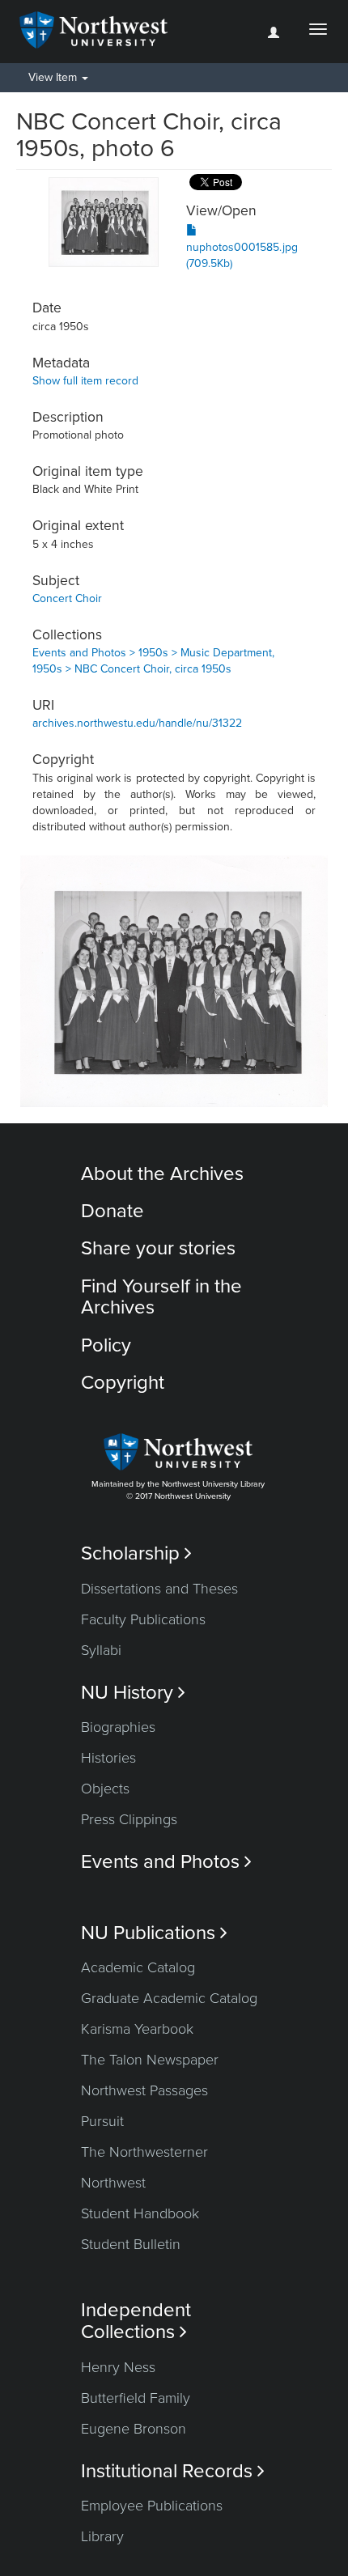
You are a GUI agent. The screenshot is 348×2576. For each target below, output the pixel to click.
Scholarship (136, 1553)
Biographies (118, 1727)
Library (102, 2536)
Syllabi (101, 1650)
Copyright (123, 1383)
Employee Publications (152, 2506)
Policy (106, 1345)
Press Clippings (129, 1819)
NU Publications (154, 1933)
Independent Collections (136, 2321)
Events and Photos (166, 1862)
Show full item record (85, 381)
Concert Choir (67, 598)
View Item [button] (54, 77)
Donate (112, 1211)
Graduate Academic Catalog (169, 1998)
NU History (133, 1693)
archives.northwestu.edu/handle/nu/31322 (137, 723)
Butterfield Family (136, 2398)
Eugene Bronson (134, 2429)
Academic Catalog (138, 1967)
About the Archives (162, 1174)
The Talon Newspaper (150, 2060)
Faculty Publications (143, 1619)
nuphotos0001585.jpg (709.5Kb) (242, 255)
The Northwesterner (144, 2152)
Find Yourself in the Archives (161, 1297)
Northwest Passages (144, 2090)
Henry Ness (118, 2367)
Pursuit (102, 2121)
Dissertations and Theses (159, 1589)
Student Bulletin (131, 2244)
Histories (108, 1758)
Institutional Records (173, 2471)
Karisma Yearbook (137, 2029)
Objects (105, 1789)
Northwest (113, 2183)
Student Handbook (140, 2213)
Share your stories (158, 1248)
